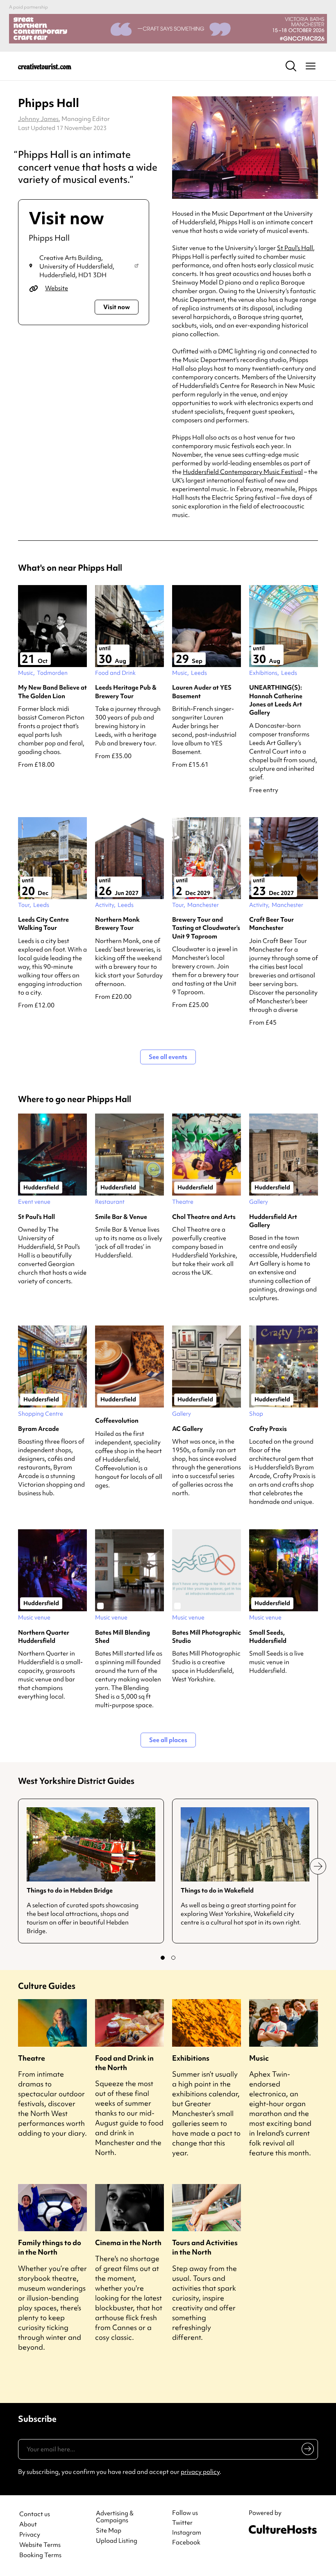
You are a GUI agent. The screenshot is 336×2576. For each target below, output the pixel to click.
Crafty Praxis (268, 1429)
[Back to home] (45, 66)
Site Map (109, 2531)
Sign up (306, 2451)
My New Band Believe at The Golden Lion (52, 692)
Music (259, 2058)
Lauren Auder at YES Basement (202, 692)
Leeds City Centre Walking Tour (43, 924)
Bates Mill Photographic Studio (207, 1637)
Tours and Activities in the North (205, 2247)
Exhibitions (191, 2058)
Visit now (117, 307)
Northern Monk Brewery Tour (117, 924)
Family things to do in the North (50, 2247)
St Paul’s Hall (295, 248)
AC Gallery (187, 1429)
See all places (168, 1740)
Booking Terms (40, 2555)
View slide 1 (163, 1958)
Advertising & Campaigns (115, 2517)
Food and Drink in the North (124, 2063)
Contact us (35, 2514)
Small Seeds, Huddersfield (268, 1637)
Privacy (30, 2535)
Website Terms (40, 2545)
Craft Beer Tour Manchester (271, 924)
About (28, 2525)
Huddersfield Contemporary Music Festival (243, 472)
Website (57, 288)
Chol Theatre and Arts (204, 1217)
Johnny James (38, 119)
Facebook (186, 2542)
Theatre (32, 2058)
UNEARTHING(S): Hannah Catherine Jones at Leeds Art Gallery (276, 700)
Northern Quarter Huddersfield (44, 1637)
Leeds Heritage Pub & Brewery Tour (126, 692)
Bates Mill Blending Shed (123, 1637)
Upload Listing (117, 2541)
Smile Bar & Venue (121, 1217)
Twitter (182, 2523)
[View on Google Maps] (136, 266)
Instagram (187, 2533)
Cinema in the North (128, 2242)
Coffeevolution (117, 1421)
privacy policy (200, 2472)
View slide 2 (173, 1958)
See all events (168, 1057)
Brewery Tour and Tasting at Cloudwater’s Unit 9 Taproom (206, 928)
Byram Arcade (39, 1429)
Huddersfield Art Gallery (273, 1221)
